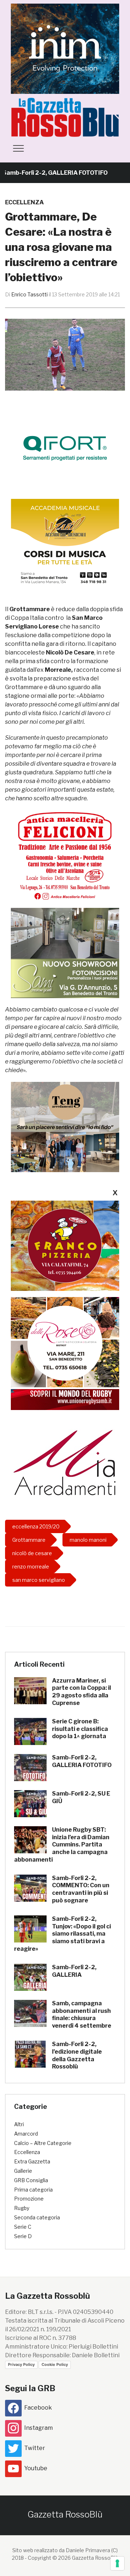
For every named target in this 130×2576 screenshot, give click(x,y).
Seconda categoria (37, 2217)
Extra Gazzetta (32, 2161)
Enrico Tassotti (29, 294)
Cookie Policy (55, 2364)
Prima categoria (33, 2190)
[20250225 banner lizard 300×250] (65, 543)
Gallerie (23, 2171)
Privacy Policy (21, 2364)
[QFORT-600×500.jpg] (65, 448)
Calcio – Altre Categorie (43, 2143)
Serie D (23, 2236)
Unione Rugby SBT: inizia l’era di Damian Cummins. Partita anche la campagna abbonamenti (62, 1845)
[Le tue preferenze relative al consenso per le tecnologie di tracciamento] (117, 2563)
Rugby (22, 2208)
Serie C (23, 2227)
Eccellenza (24, 202)
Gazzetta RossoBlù (65, 2514)
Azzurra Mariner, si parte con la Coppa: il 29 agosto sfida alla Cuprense (81, 1692)
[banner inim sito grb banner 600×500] (65, 48)
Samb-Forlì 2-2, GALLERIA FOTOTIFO (82, 1761)
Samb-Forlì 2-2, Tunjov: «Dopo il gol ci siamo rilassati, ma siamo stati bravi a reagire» (62, 1934)
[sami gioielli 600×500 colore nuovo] (65, 953)
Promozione (29, 2199)
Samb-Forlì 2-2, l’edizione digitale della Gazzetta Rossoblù (77, 2055)
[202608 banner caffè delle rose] (65, 1342)
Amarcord (26, 2134)
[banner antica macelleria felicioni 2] (65, 855)
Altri (19, 2124)
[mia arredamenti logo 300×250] (65, 1461)
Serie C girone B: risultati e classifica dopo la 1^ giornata (80, 1729)
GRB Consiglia (31, 2180)
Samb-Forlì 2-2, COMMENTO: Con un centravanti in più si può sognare (81, 1889)
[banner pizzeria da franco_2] (65, 1246)
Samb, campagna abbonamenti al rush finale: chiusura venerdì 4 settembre (82, 2014)
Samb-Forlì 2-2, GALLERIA (74, 1971)
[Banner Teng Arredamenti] (65, 1127)
